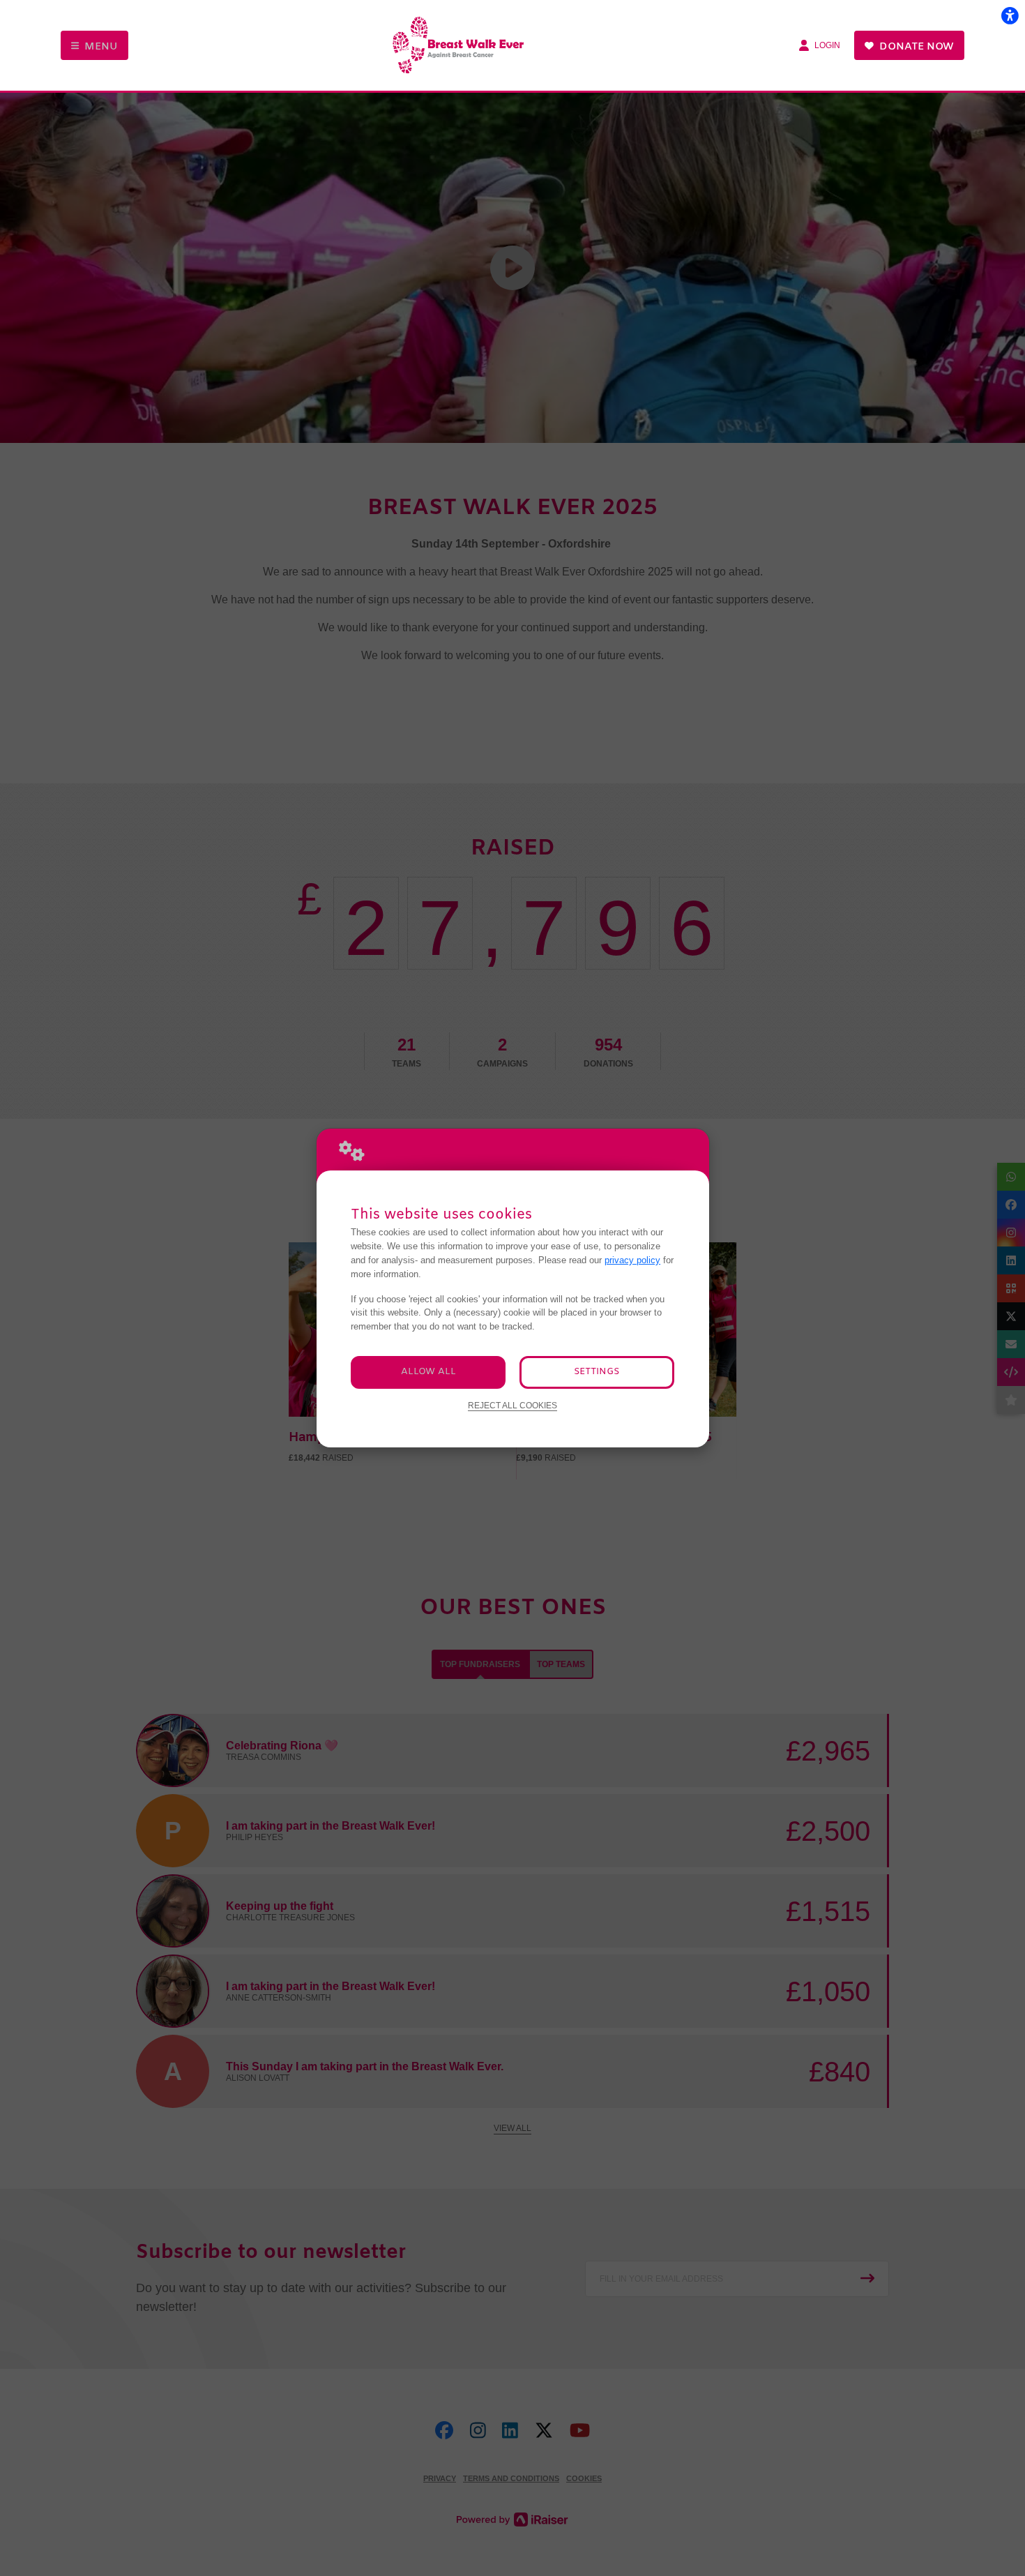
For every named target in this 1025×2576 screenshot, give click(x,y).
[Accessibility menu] (1010, 15)
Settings (597, 1372)
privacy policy (632, 1260)
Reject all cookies (512, 1405)
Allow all (428, 1372)
